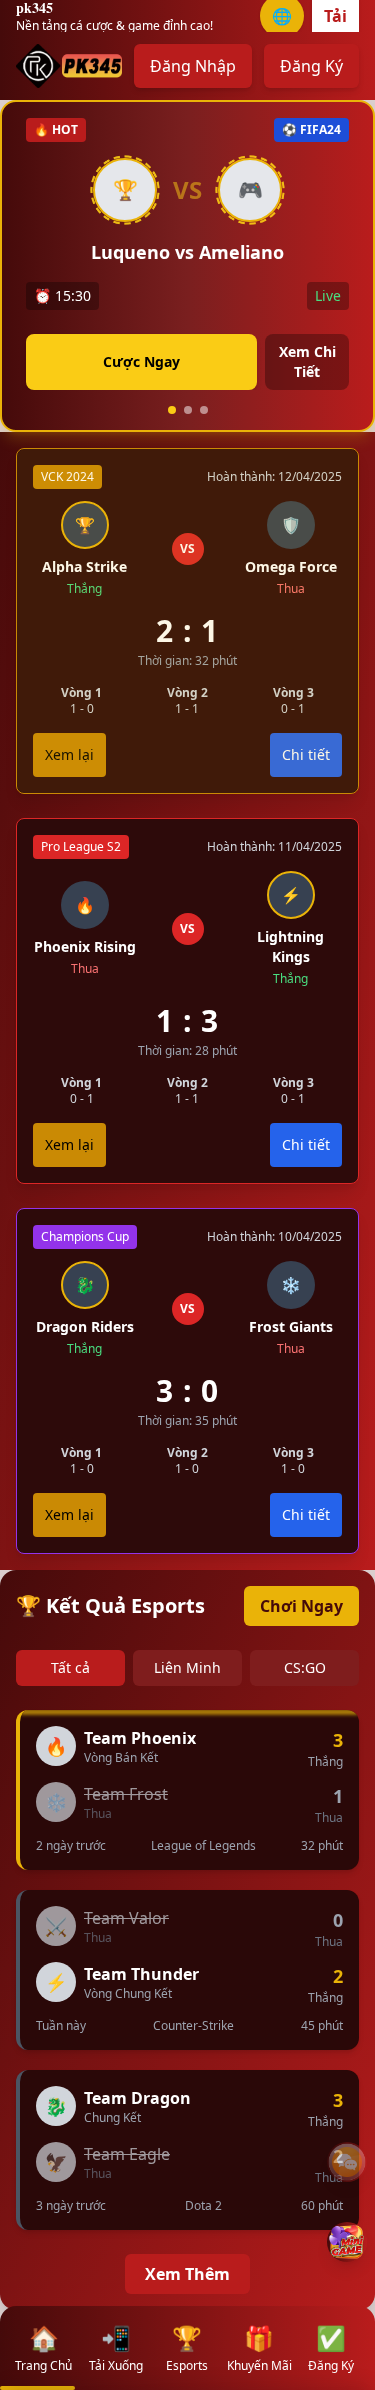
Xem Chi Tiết (307, 361)
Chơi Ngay (301, 1606)
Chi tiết (306, 1144)
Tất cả (70, 1667)
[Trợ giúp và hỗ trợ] (347, 2162)
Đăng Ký (311, 66)
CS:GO (305, 1667)
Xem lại (69, 1144)
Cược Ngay (141, 361)
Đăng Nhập (193, 66)
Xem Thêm (187, 2274)
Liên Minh (187, 1667)
